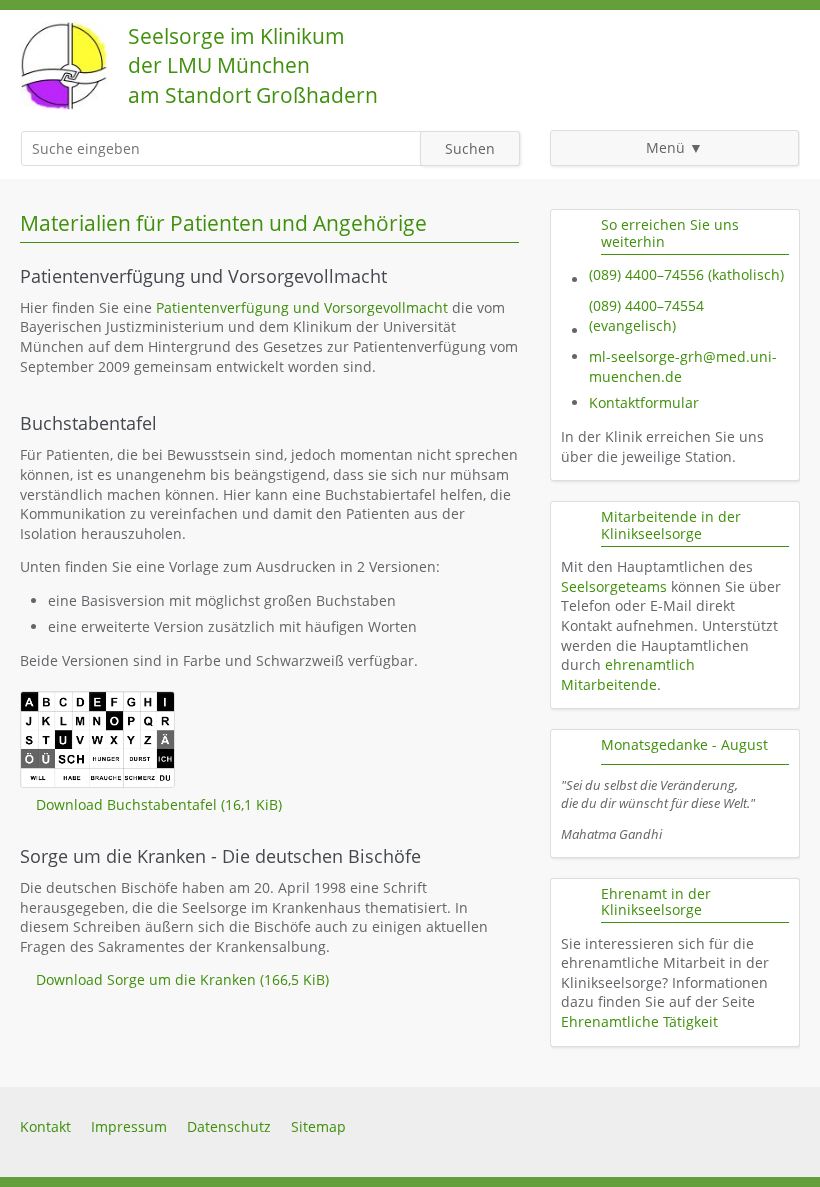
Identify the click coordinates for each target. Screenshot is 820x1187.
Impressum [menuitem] (129, 1126)
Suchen (470, 148)
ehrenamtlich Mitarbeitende (628, 674)
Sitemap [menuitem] (318, 1126)
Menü (665, 147)
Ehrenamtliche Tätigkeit (639, 1021)
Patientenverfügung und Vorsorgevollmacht (302, 307)
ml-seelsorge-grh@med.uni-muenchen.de (683, 366)
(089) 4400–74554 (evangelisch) (646, 315)
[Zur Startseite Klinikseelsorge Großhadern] (64, 104)
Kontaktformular (644, 402)
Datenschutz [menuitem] (229, 1126)
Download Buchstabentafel (159, 804)
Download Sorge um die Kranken (182, 979)
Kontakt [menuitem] (45, 1126)
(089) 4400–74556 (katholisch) (686, 274)
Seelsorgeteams (614, 586)
